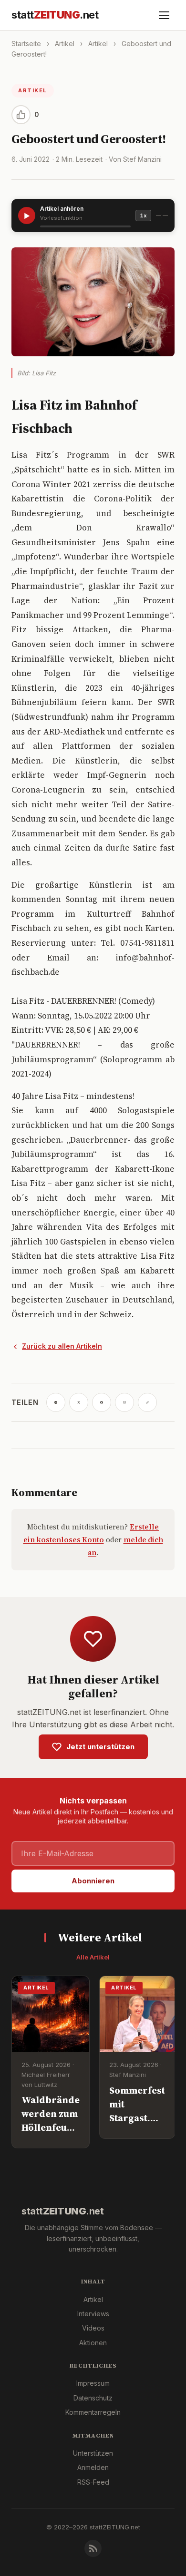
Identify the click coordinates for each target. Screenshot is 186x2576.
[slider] (85, 226)
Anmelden (93, 2467)
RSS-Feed (93, 2482)
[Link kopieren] (147, 1402)
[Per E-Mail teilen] (124, 1402)
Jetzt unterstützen (100, 1747)
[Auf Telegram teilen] (56, 1402)
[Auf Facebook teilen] (102, 1402)
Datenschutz (93, 2398)
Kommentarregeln (93, 2412)
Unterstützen (93, 2453)
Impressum (93, 2383)
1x (143, 215)
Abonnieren (93, 1881)
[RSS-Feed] (93, 2548)
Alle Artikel (93, 1957)
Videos (93, 2328)
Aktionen (93, 2343)
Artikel (65, 44)
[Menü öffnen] (164, 15)
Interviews (93, 2314)
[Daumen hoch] (21, 115)
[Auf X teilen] (79, 1402)
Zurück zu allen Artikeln (62, 1346)
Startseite (26, 44)
